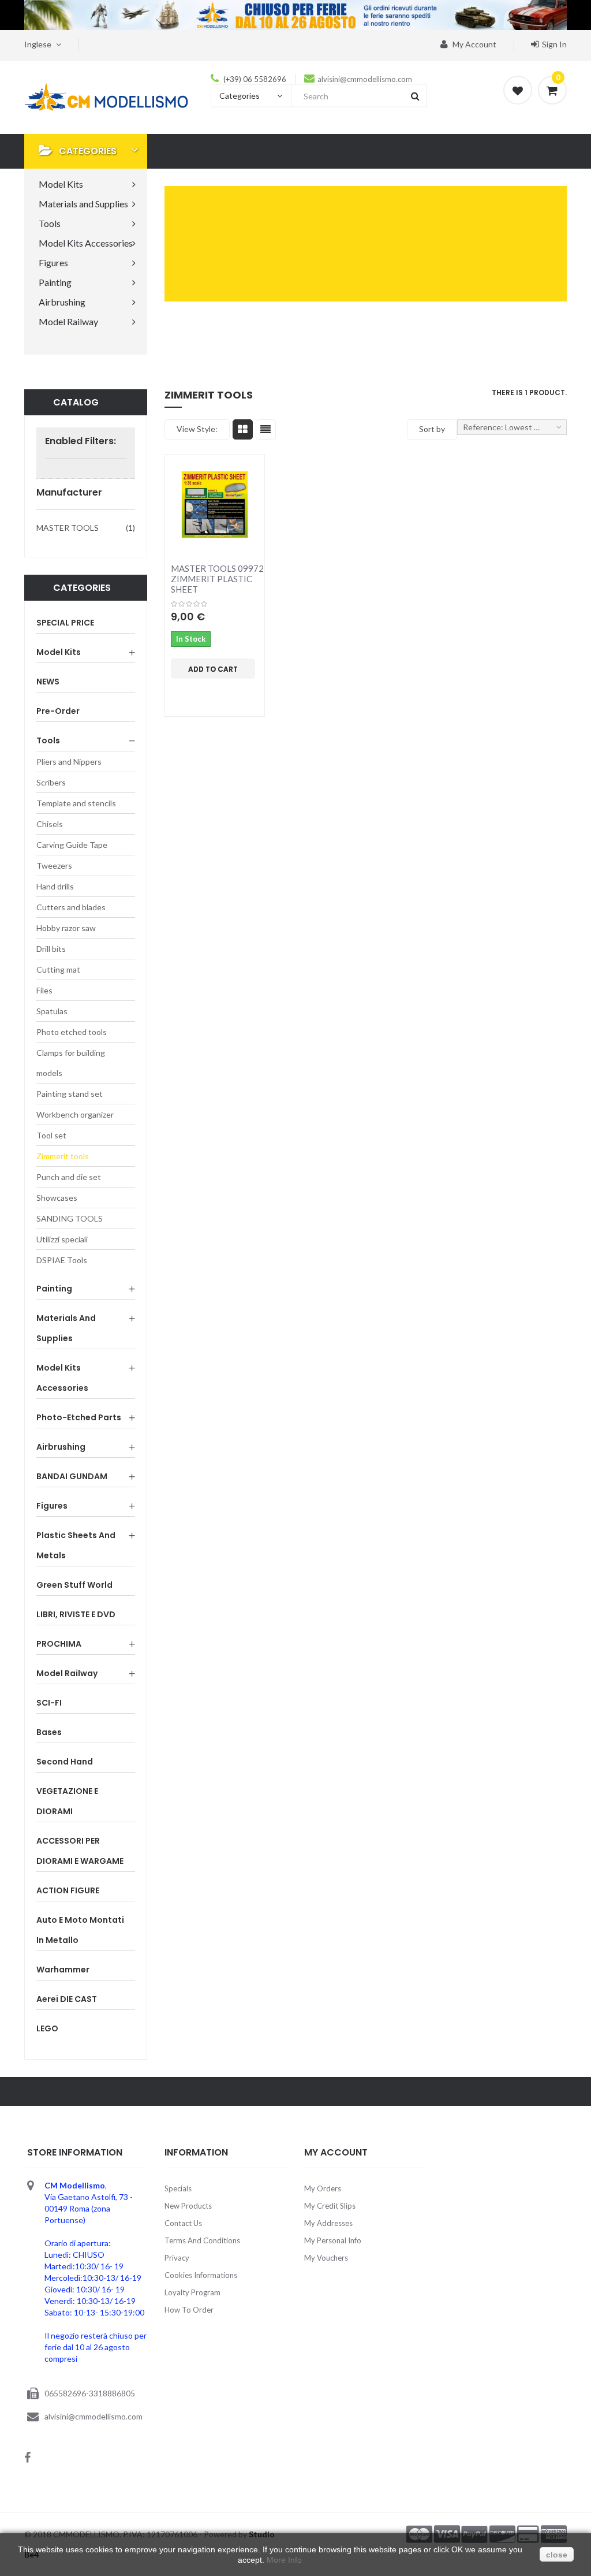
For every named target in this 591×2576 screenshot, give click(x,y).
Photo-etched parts (79, 1417)
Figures (52, 1506)
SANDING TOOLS (70, 1218)
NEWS (48, 682)
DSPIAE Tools (62, 1260)
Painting (54, 1289)
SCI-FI (49, 1703)
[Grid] (243, 429)
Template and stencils (76, 803)
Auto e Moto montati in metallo (80, 1930)
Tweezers (54, 866)
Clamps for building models (71, 1063)
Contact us (183, 2223)
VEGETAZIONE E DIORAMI (67, 1801)
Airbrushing (61, 1447)
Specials (178, 2188)
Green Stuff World (74, 1585)
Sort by (432, 429)
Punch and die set (69, 1177)
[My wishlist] (518, 90)
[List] (266, 429)
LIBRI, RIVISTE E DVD (76, 1614)
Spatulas (52, 1011)
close (557, 2555)
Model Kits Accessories (62, 1378)
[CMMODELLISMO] (106, 96)
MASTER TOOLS (68, 528)
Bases (49, 1732)
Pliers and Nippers (69, 762)
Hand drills (55, 886)
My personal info (333, 2240)
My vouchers (326, 2258)
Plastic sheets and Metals (76, 1545)
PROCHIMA (59, 1644)
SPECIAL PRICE (65, 623)
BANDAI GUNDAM (72, 1476)
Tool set (51, 1135)
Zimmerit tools (63, 1156)
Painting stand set (70, 1094)
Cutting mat (58, 969)
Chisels (50, 824)
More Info (284, 2560)
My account (474, 44)
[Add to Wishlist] (204, 689)
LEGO (47, 2028)
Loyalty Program (192, 2292)
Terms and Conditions (202, 2240)
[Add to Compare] (181, 689)
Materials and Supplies (66, 1328)
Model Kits (59, 652)
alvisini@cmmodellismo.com (365, 79)
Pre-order (58, 711)
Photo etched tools (72, 1032)
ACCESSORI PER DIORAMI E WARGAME (80, 1851)
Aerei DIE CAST (67, 1999)
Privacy (177, 2258)
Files (44, 990)
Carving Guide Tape (72, 845)
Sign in (554, 44)
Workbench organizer (75, 1114)
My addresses (328, 2223)
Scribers (51, 782)
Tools (48, 740)
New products (188, 2206)
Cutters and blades (71, 907)
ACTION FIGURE (68, 1890)
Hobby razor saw (66, 928)
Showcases (57, 1198)
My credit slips (330, 2206)
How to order (189, 2310)
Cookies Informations (201, 2275)
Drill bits (51, 949)
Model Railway (67, 1673)
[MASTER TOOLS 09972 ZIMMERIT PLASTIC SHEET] (215, 504)
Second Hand (65, 1762)
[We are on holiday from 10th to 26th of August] (295, 15)
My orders (323, 2188)
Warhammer (63, 1970)
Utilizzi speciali (62, 1239)
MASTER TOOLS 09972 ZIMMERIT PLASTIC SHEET (217, 579)
